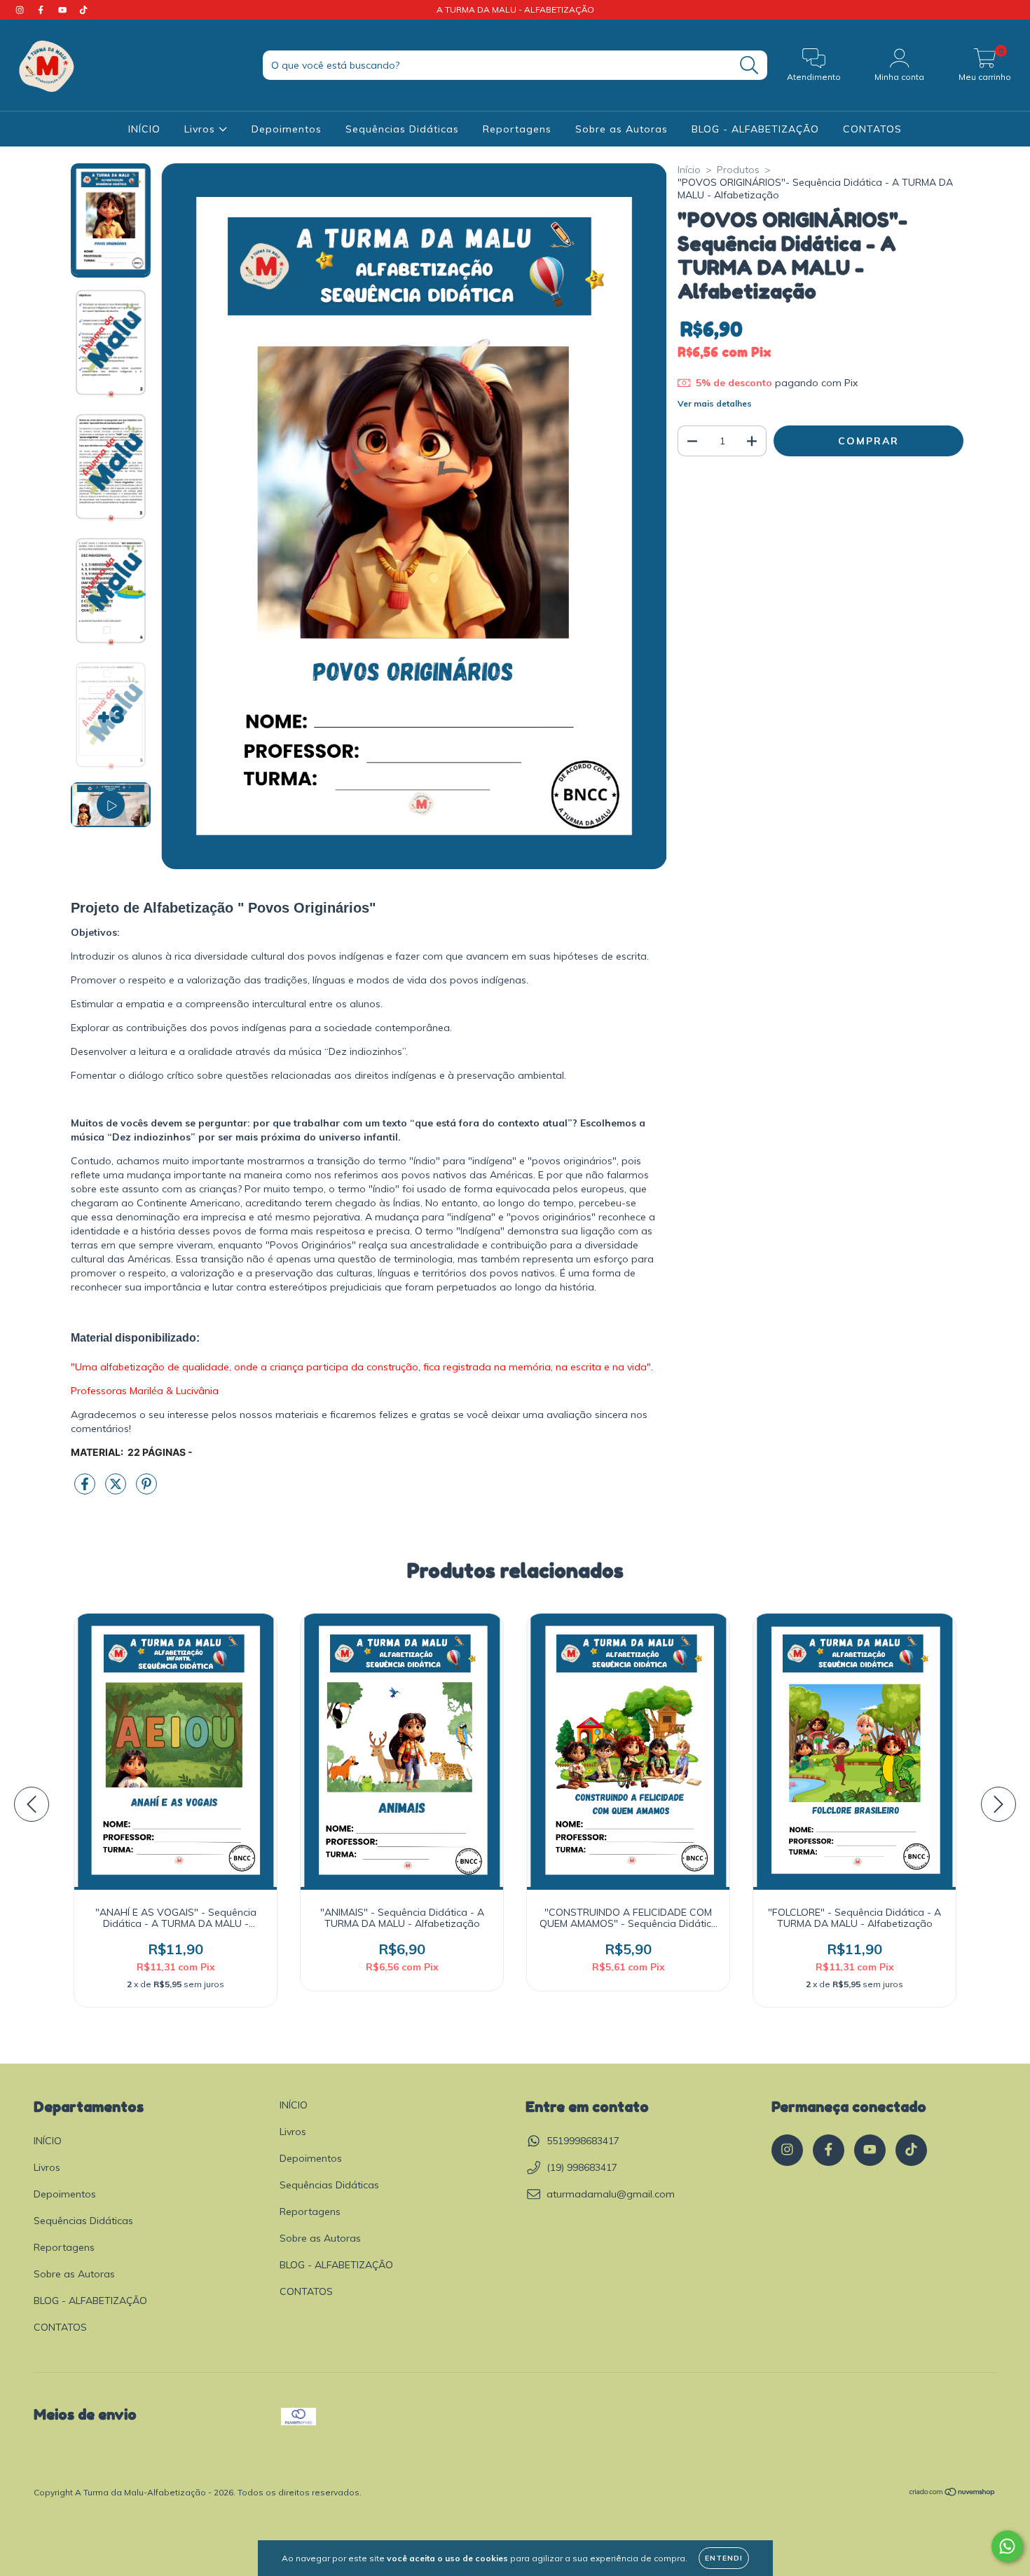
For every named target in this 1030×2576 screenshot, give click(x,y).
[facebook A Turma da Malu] (42, 10)
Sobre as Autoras (622, 129)
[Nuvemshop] (953, 2493)
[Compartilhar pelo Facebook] (86, 1490)
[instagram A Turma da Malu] (21, 10)
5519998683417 (583, 2141)
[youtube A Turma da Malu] (64, 10)
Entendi (724, 2558)
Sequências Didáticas (402, 129)
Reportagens (517, 129)
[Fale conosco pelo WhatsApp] (1007, 2546)
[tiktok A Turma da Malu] (83, 10)
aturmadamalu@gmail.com (611, 2194)
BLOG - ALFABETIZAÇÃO (755, 129)
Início (689, 170)
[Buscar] (749, 66)
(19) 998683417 (582, 2167)
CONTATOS (872, 129)
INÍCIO (144, 129)
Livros (201, 129)
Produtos (738, 170)
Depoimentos (287, 129)
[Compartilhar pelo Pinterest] (146, 1490)
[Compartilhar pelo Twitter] (117, 1490)
